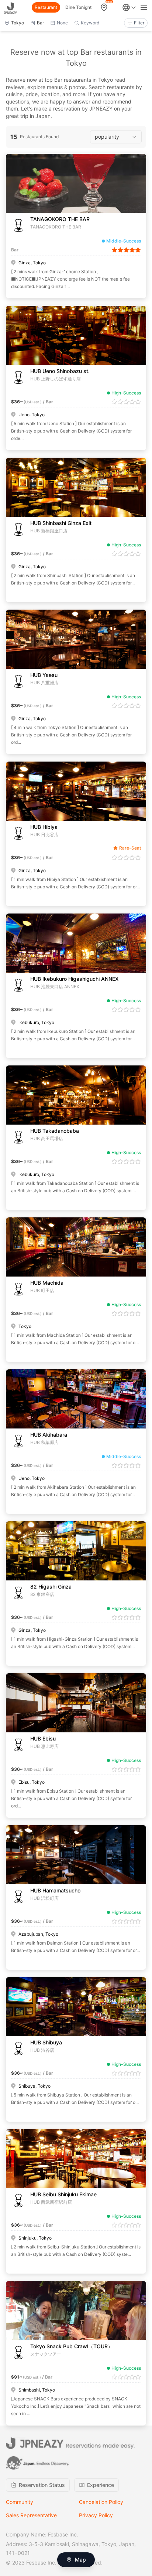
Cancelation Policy (101, 2502)
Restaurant (46, 7)
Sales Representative (31, 2515)
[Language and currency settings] (129, 7)
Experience (101, 2485)
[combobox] (116, 137)
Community (20, 2502)
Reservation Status (42, 2485)
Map (80, 2560)
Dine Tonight (78, 7)
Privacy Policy (96, 2515)
